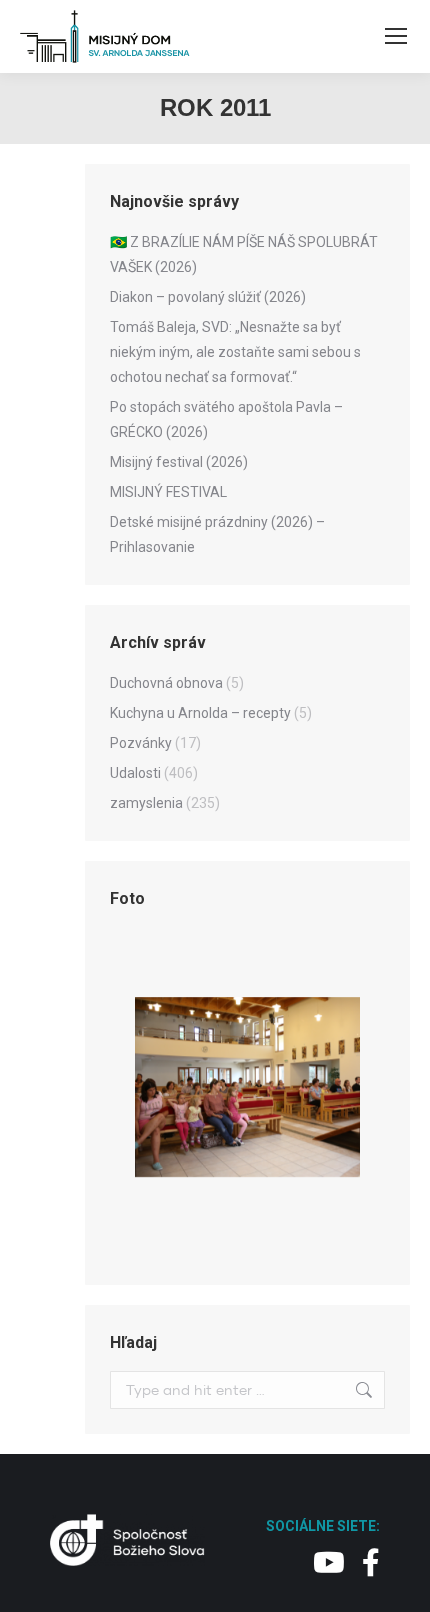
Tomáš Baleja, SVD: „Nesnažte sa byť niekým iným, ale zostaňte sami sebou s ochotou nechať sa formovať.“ (235, 352)
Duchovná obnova (166, 683)
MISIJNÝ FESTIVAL (168, 492)
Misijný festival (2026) (179, 462)
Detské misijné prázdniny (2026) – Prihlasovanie (217, 534)
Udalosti (135, 773)
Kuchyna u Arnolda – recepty (200, 713)
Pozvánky (141, 743)
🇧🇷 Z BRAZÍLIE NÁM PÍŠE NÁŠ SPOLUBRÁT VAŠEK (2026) (244, 254)
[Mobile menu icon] (396, 36)
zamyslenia (146, 803)
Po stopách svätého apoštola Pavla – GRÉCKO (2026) (226, 419)
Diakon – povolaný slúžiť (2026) (208, 297)
